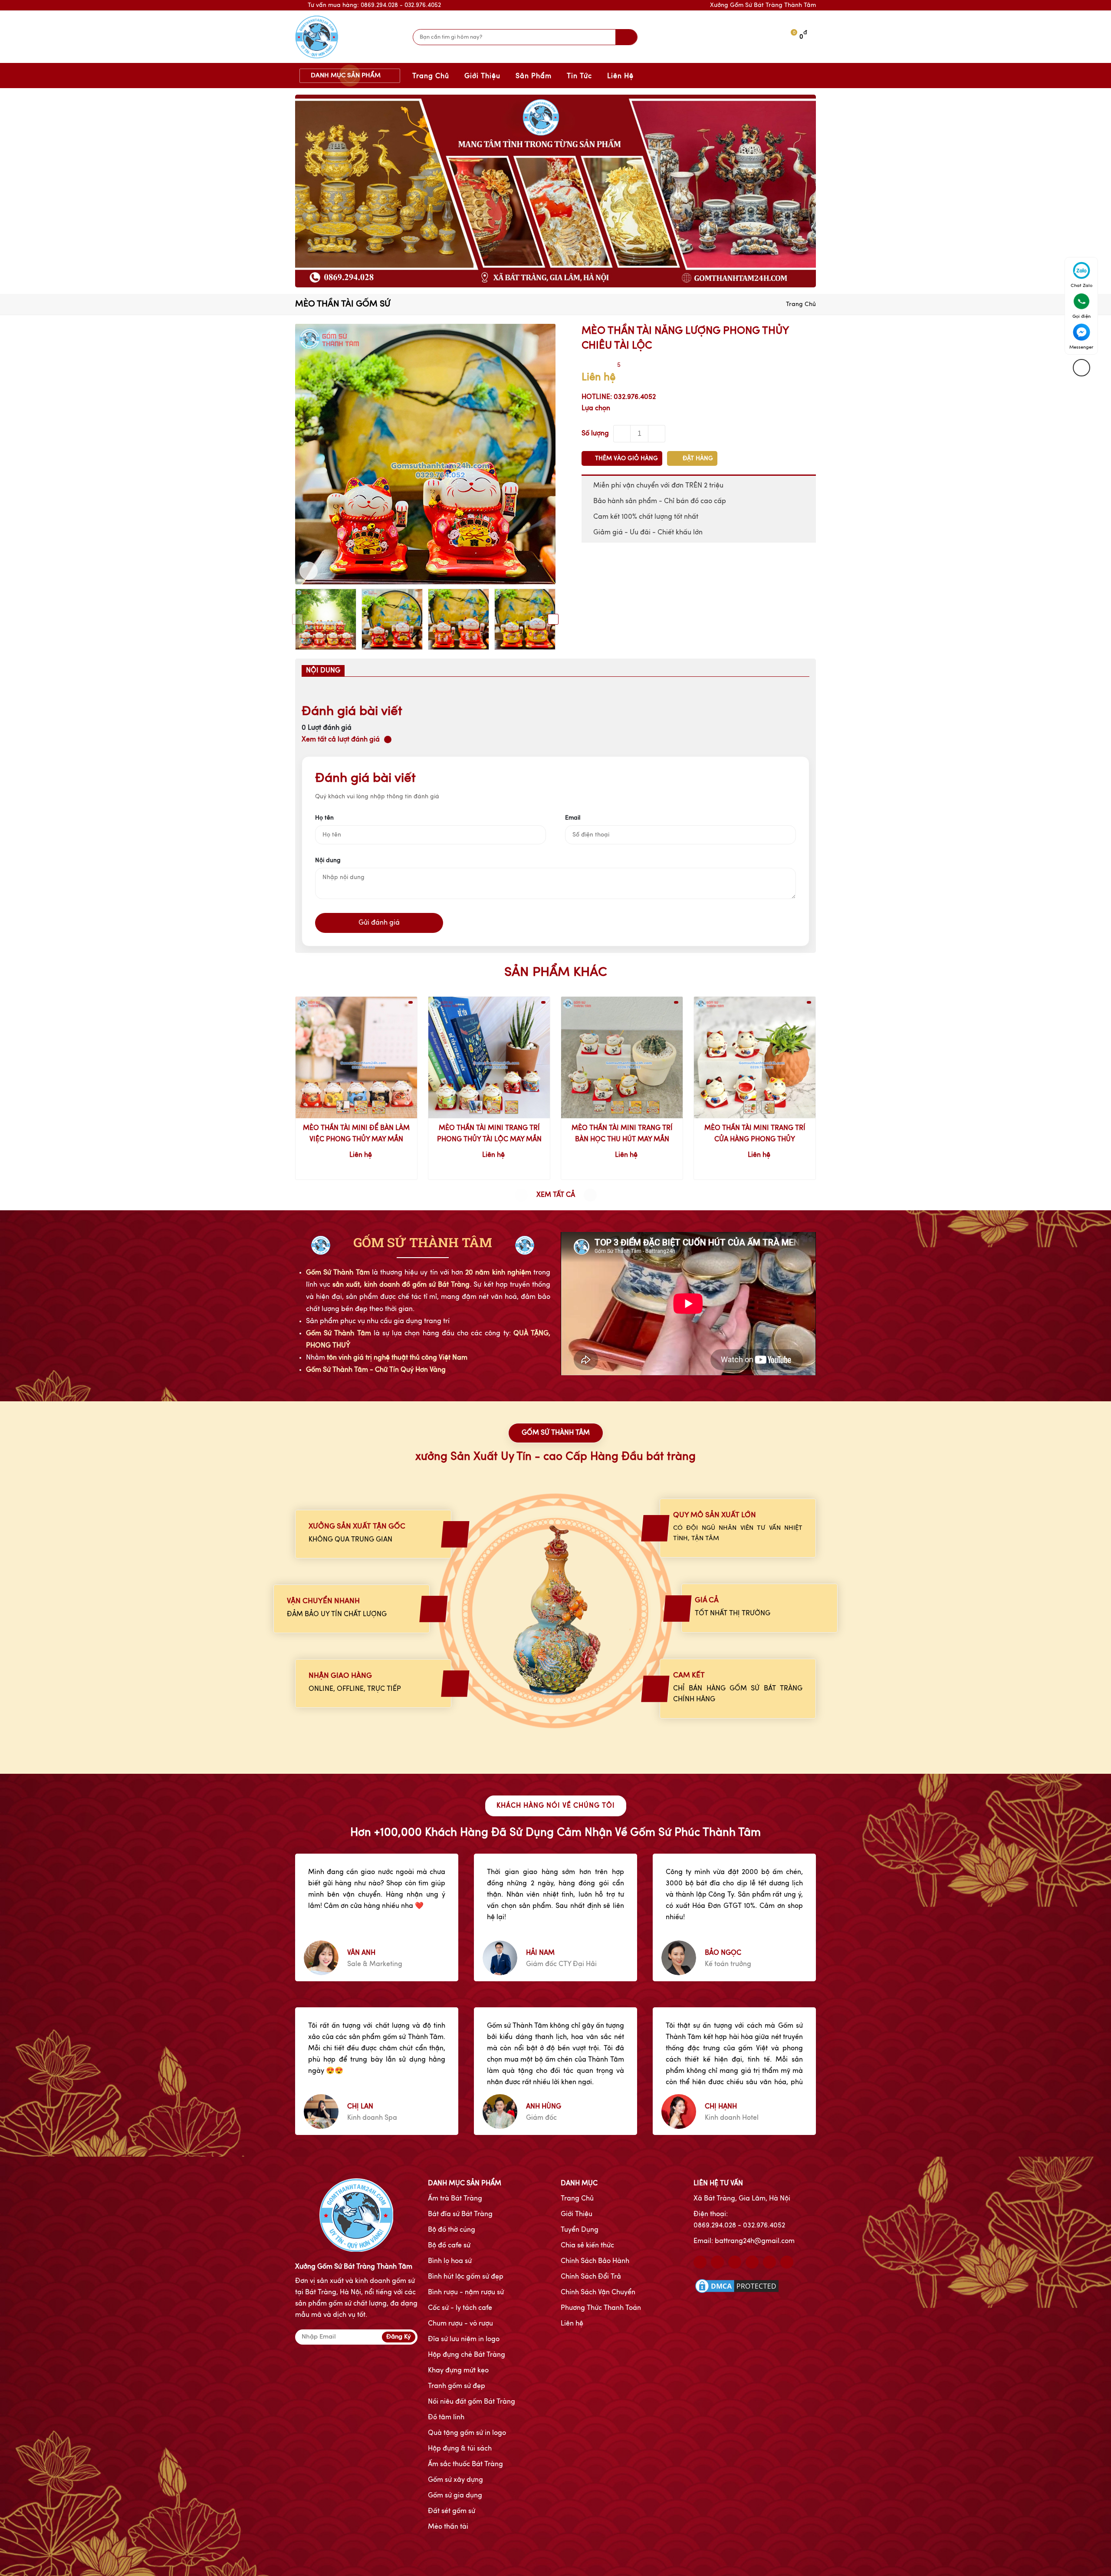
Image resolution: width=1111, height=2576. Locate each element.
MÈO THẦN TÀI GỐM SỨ (343, 304)
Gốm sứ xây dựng (455, 2480)
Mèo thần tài (448, 2527)
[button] (297, 619)
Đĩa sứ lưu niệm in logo (464, 2339)
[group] (555, 191)
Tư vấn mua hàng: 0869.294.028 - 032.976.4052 (374, 5)
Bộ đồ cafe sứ (449, 2246)
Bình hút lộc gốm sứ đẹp (466, 2277)
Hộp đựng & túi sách (460, 2449)
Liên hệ (572, 2324)
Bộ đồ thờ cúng (452, 2230)
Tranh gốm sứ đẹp (457, 2386)
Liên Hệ (620, 76)
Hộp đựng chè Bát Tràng (467, 2355)
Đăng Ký (399, 2337)
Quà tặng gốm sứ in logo (467, 2433)
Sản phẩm (534, 76)
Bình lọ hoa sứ (450, 2261)
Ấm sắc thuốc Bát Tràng (465, 2464)
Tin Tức (579, 76)
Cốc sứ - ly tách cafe (460, 2308)
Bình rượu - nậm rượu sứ (466, 2293)
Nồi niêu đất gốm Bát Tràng (472, 2402)
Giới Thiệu (482, 76)
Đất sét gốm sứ (452, 2511)
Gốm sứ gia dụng (455, 2496)
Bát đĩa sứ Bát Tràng (460, 2214)
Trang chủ (801, 304)
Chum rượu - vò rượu (460, 2324)
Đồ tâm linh (446, 2418)
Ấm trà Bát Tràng (455, 2199)
